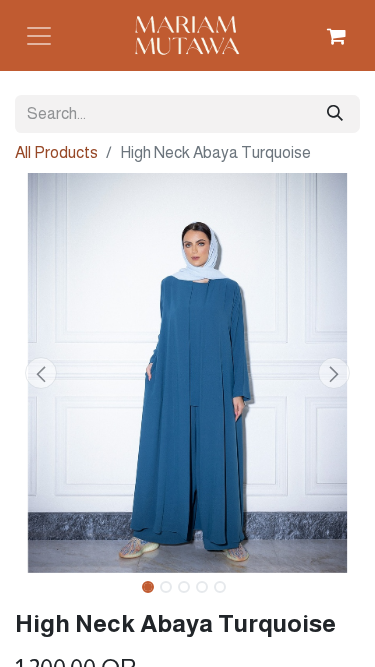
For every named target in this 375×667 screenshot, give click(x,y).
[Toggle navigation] (39, 36)
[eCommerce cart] (336, 36)
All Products (56, 152)
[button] (41, 373)
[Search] (335, 114)
